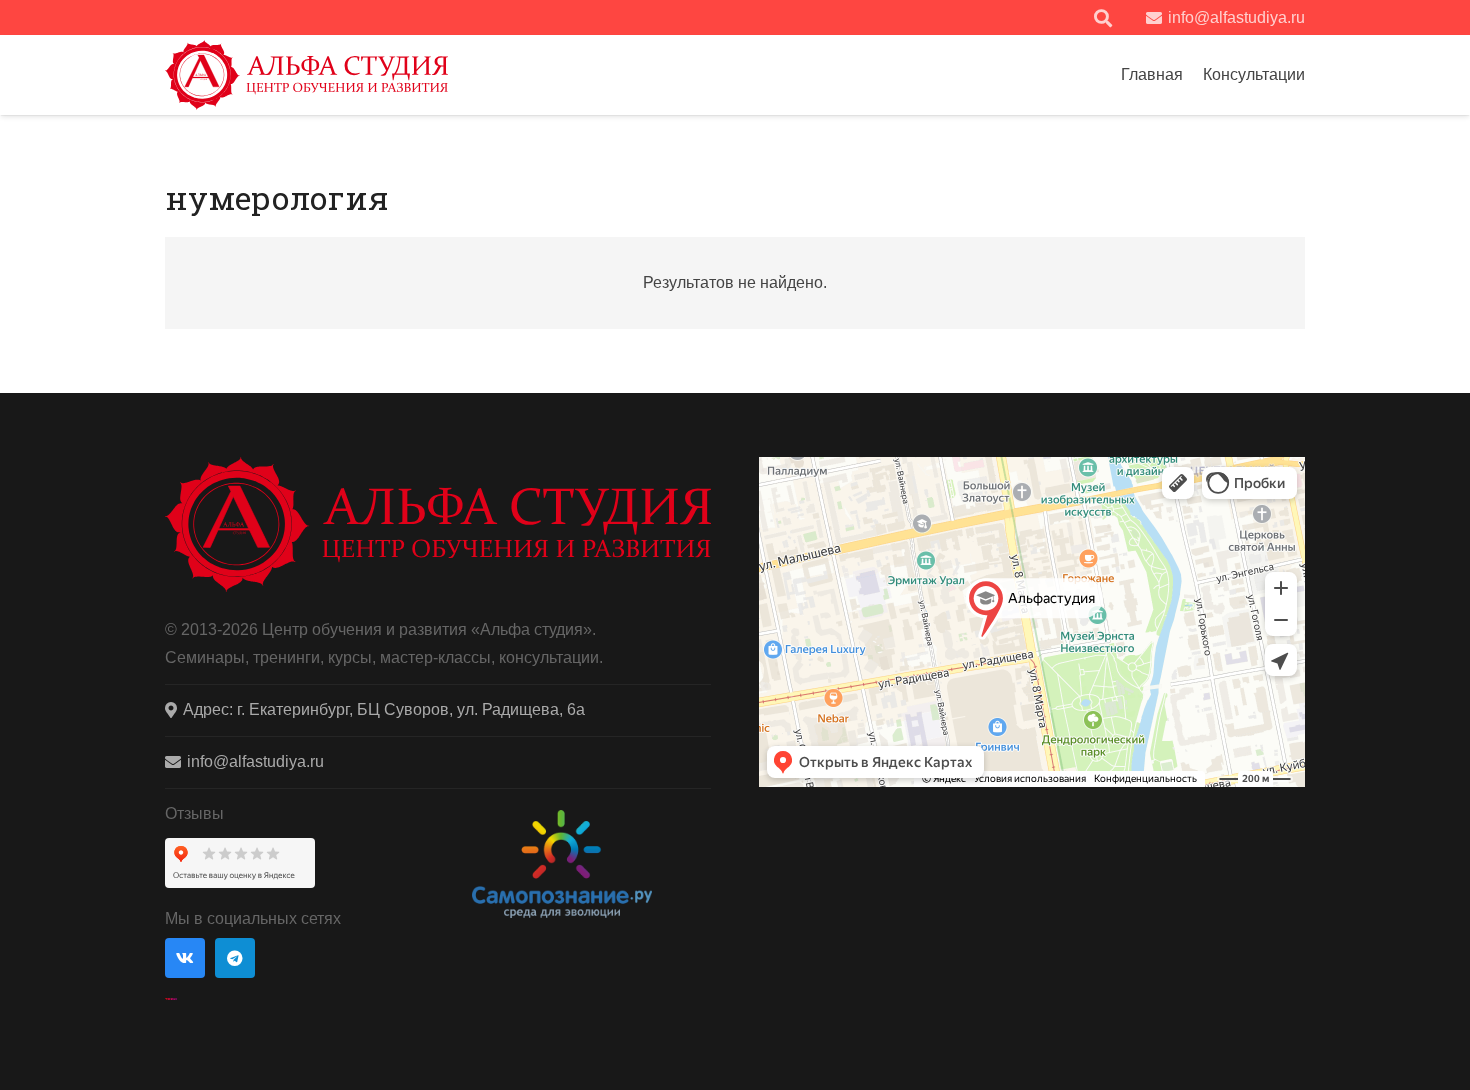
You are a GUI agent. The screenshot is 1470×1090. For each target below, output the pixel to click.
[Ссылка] (306, 75)
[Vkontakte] (185, 958)
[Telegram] (235, 958)
